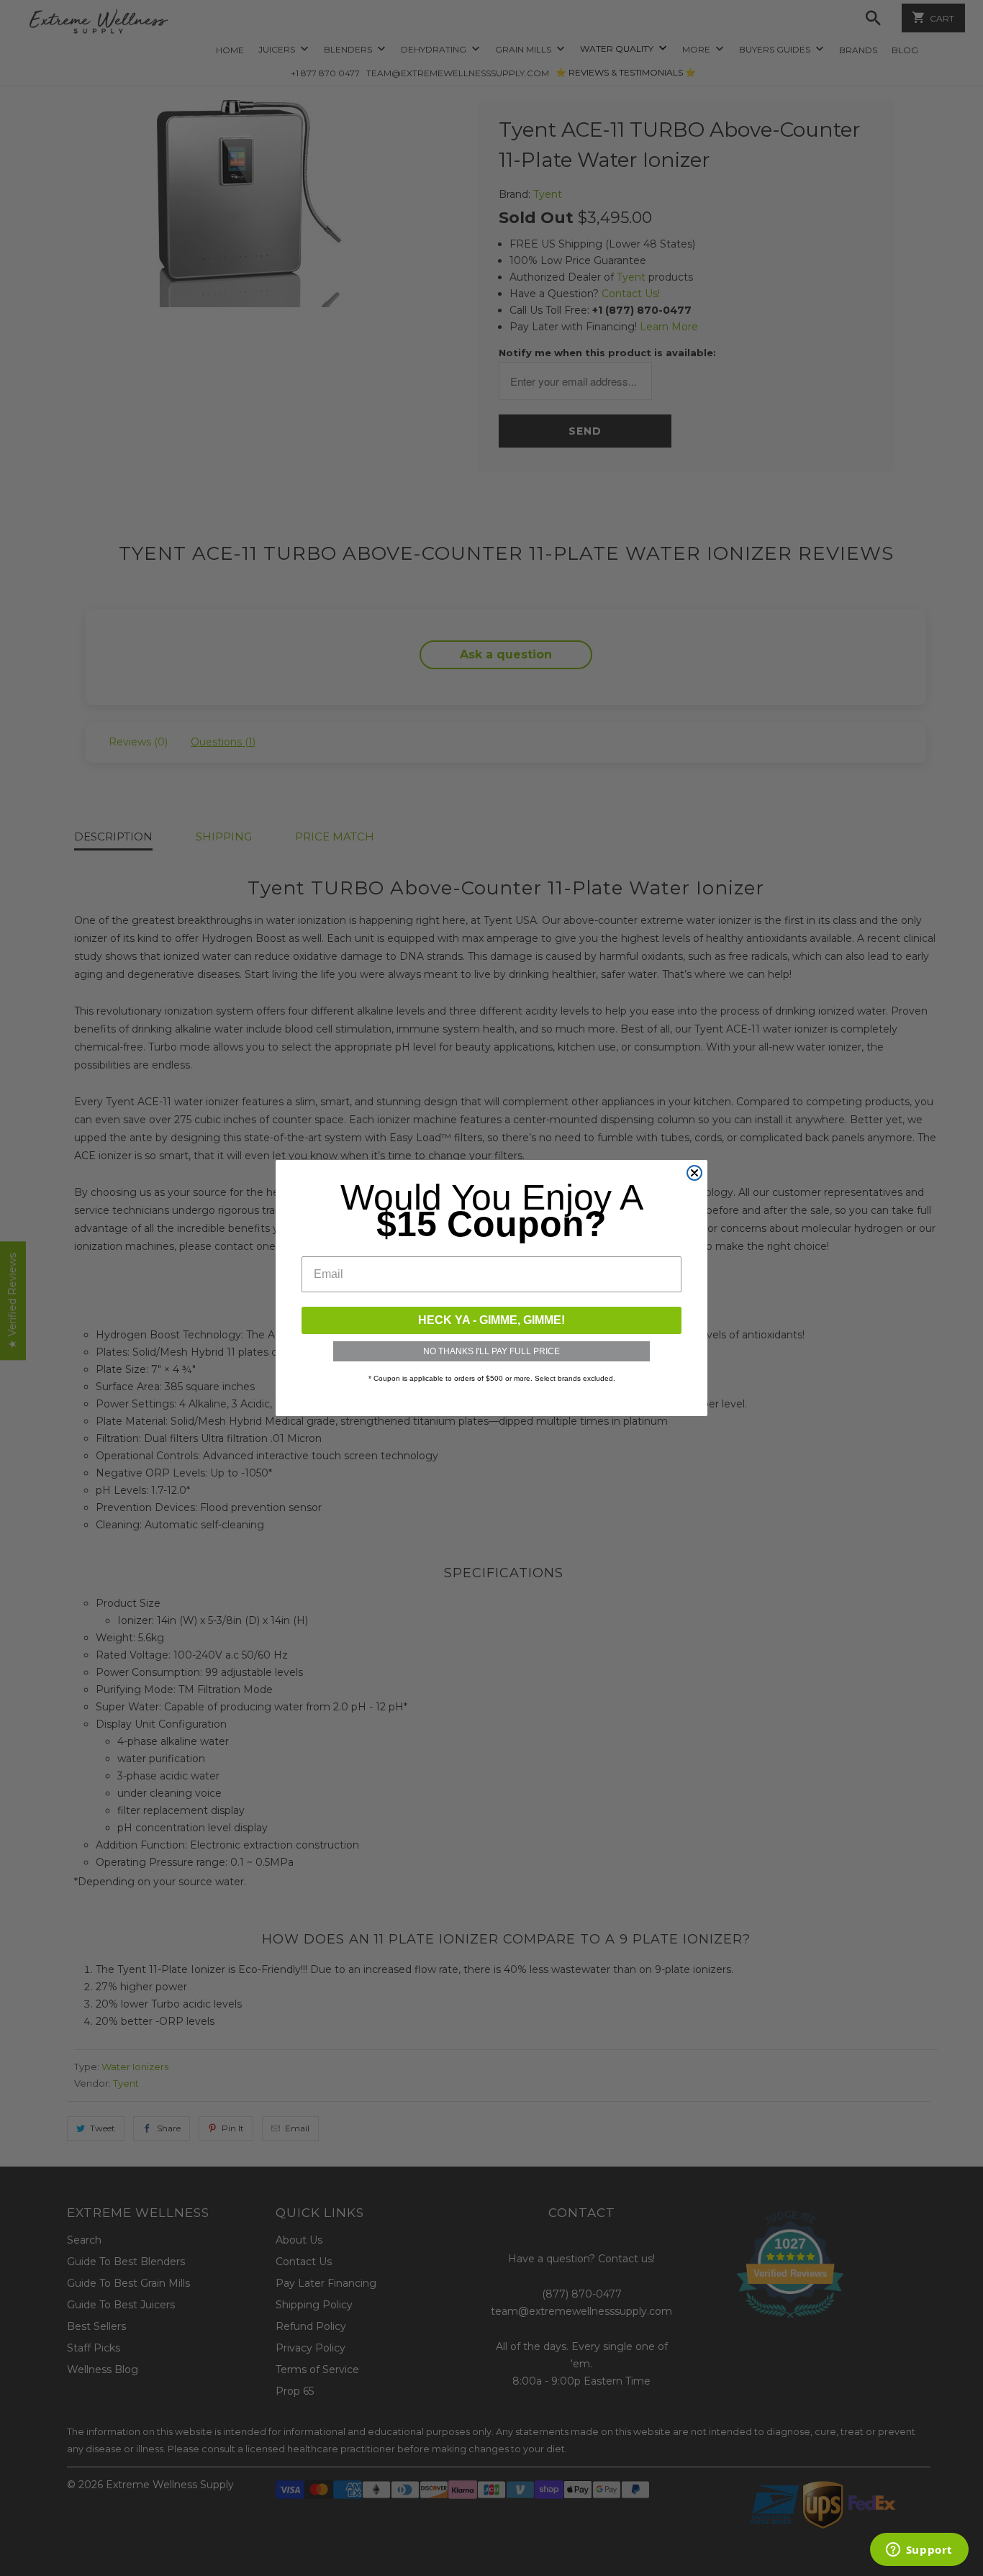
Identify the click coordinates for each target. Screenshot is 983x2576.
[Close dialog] (694, 1173)
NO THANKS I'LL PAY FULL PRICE (491, 1351)
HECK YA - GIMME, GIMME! (491, 1320)
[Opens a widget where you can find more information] (919, 2551)
